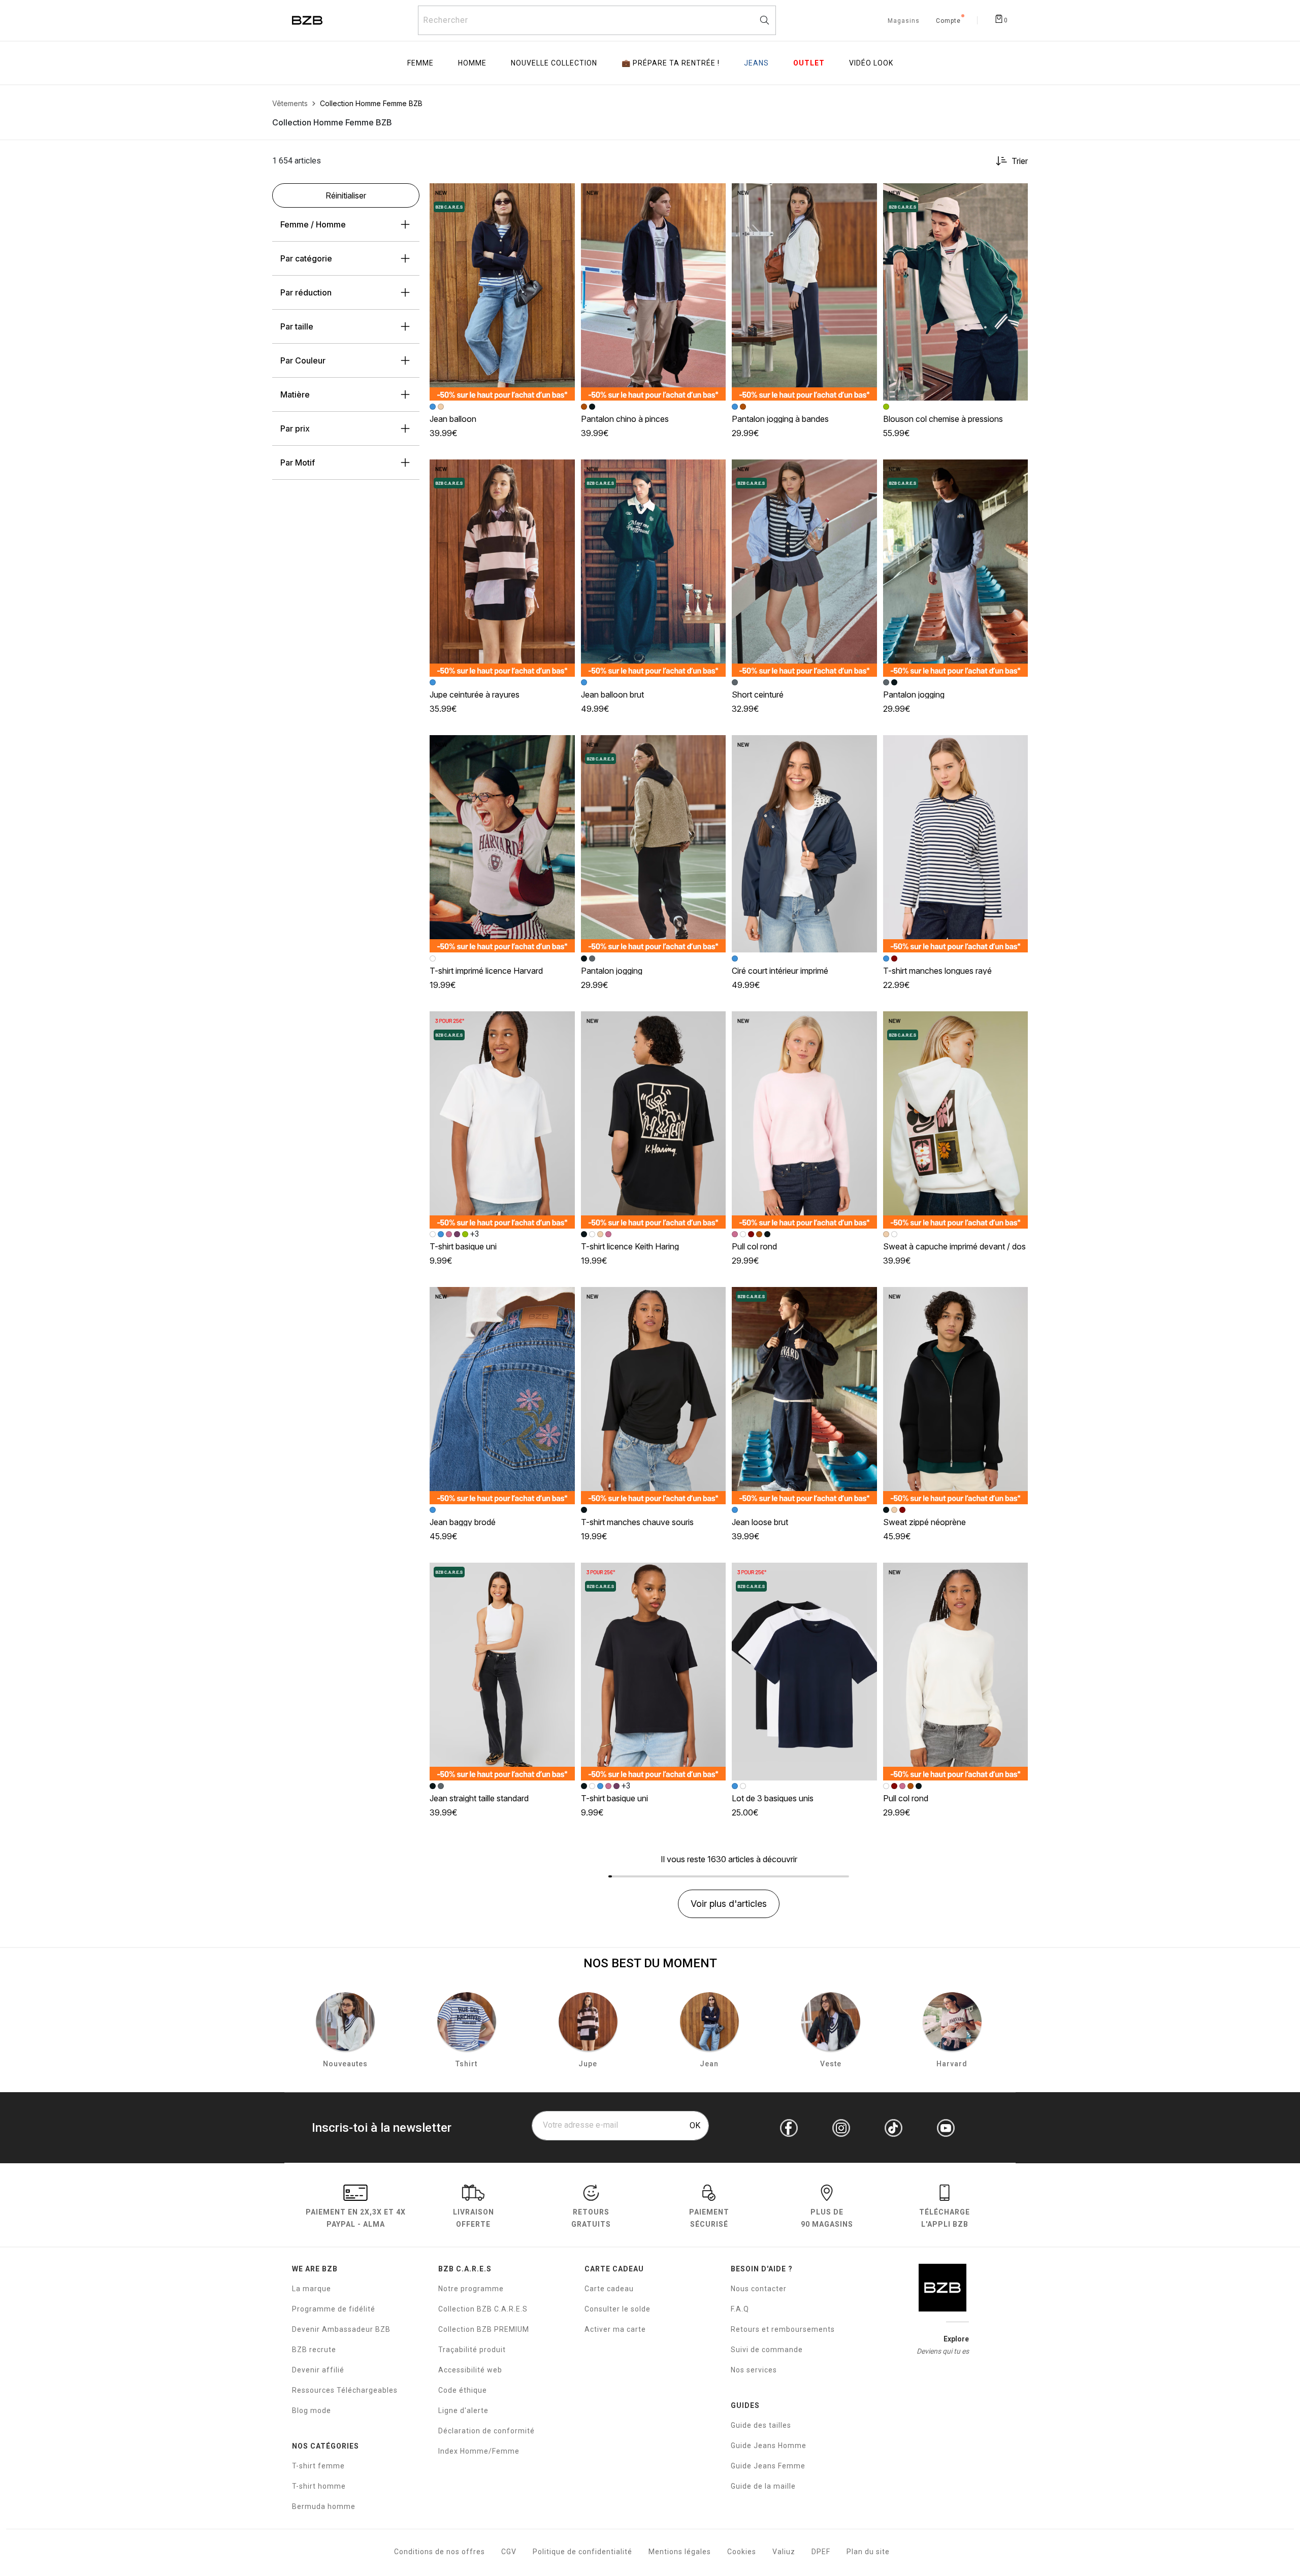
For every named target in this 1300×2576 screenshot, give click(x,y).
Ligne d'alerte (463, 2410)
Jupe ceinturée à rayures (475, 695)
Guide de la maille (763, 2486)
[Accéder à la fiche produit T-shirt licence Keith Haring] (654, 1120)
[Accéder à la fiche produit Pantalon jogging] (956, 568)
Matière (295, 394)
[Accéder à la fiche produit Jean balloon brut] (654, 568)
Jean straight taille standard (479, 1798)
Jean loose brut (760, 1522)
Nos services (754, 2370)
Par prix (295, 428)
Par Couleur (303, 360)
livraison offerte (474, 2218)
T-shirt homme (319, 2486)
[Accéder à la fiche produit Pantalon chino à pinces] (654, 292)
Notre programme (471, 2289)
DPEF (821, 2552)
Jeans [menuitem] (756, 63)
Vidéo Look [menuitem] (871, 63)
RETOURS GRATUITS (591, 2218)
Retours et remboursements (783, 2329)
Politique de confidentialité (582, 2552)
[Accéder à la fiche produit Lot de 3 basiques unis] (804, 1671)
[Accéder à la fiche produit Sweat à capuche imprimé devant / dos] (956, 1120)
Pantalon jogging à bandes (780, 419)
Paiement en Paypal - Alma (356, 2218)
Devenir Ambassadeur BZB (341, 2329)
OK (695, 2125)
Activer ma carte (615, 2329)
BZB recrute (314, 2350)
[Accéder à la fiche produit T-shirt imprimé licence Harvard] (502, 844)
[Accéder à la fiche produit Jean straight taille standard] (502, 1671)
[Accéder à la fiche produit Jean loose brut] (804, 1396)
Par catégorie (306, 258)
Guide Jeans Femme (768, 2466)
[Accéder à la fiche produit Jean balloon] (502, 292)
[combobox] (597, 20)
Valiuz (784, 2552)
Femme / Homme (313, 224)
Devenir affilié (318, 2370)
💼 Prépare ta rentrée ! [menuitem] (671, 63)
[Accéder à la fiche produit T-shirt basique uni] (502, 1120)
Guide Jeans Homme (769, 2446)
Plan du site (868, 2552)
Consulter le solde (617, 2309)
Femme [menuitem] (420, 63)
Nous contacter (759, 2289)
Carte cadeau (609, 2289)
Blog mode (312, 2410)
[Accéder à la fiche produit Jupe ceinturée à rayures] (502, 568)
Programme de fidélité (334, 2309)
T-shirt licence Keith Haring (630, 1246)
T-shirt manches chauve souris (637, 1522)
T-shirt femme (318, 2466)
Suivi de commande (767, 2350)
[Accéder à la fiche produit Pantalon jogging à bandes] (804, 292)
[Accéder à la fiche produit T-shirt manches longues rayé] (956, 844)
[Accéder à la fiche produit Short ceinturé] (804, 568)
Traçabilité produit (472, 2350)
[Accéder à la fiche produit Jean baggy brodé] (502, 1396)
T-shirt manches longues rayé (937, 971)
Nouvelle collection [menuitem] (554, 63)
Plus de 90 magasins (827, 2218)
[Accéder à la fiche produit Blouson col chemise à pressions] (956, 292)
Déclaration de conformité (486, 2431)
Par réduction (306, 292)
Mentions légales (680, 2552)
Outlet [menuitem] (809, 63)
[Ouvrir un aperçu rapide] (563, 195)
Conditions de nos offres (440, 2552)
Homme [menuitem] (472, 63)
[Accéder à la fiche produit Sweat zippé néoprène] (956, 1396)
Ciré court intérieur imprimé (780, 971)
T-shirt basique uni (463, 1246)
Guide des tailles (761, 2425)
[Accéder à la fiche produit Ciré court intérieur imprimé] (804, 844)
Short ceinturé (758, 695)
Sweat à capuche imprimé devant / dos (954, 1246)
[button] (563, 195)
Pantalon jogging (914, 695)
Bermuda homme (324, 2506)
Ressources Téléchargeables (345, 2390)
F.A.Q (740, 2309)
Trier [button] (1020, 161)
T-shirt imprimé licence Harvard (486, 971)
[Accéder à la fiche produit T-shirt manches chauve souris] (654, 1396)
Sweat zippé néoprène (924, 1522)
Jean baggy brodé (463, 1522)
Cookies (742, 2552)
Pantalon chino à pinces (625, 419)
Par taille (297, 326)
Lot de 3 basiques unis (773, 1798)
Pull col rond (754, 1246)
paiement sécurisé (709, 2218)
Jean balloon (453, 419)
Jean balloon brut (612, 695)
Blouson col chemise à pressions (943, 419)
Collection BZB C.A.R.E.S (483, 2309)
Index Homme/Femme (479, 2451)
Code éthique (463, 2390)
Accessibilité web (470, 2370)
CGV (509, 2552)
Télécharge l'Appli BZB (945, 2218)
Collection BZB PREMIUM (484, 2329)
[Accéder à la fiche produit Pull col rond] (804, 1120)
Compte (948, 21)
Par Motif (298, 463)
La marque (312, 2289)
